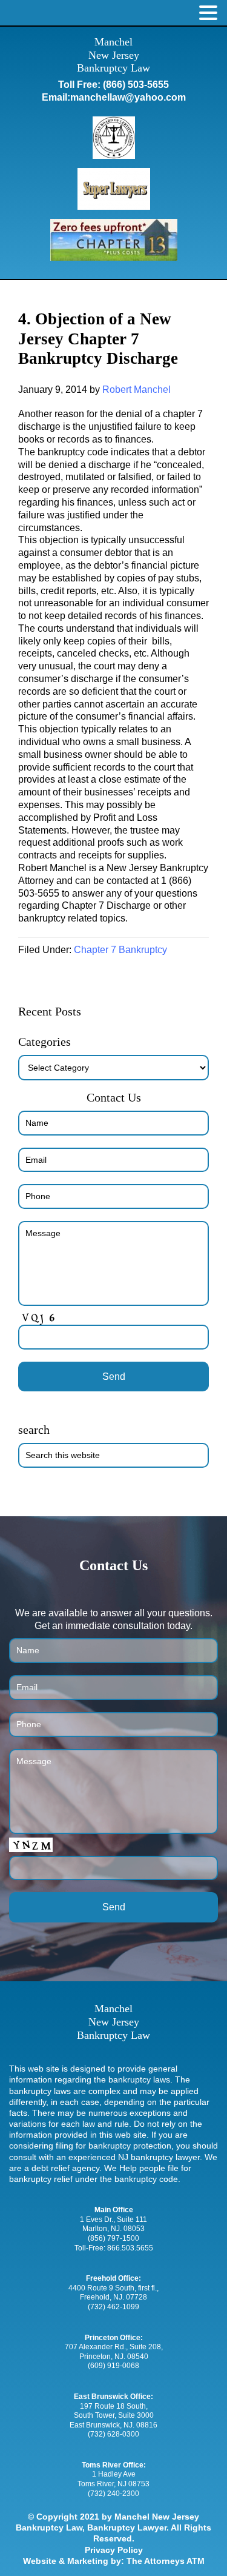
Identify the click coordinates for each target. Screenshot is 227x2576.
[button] (208, 13)
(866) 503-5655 (136, 85)
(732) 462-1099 (113, 2307)
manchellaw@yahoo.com (128, 97)
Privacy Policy (114, 2550)
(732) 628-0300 (113, 2434)
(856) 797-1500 (113, 2238)
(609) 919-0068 (113, 2366)
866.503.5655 (130, 2248)
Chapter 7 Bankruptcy (120, 950)
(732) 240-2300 (113, 2494)
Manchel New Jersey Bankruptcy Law (113, 55)
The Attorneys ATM (166, 2561)
